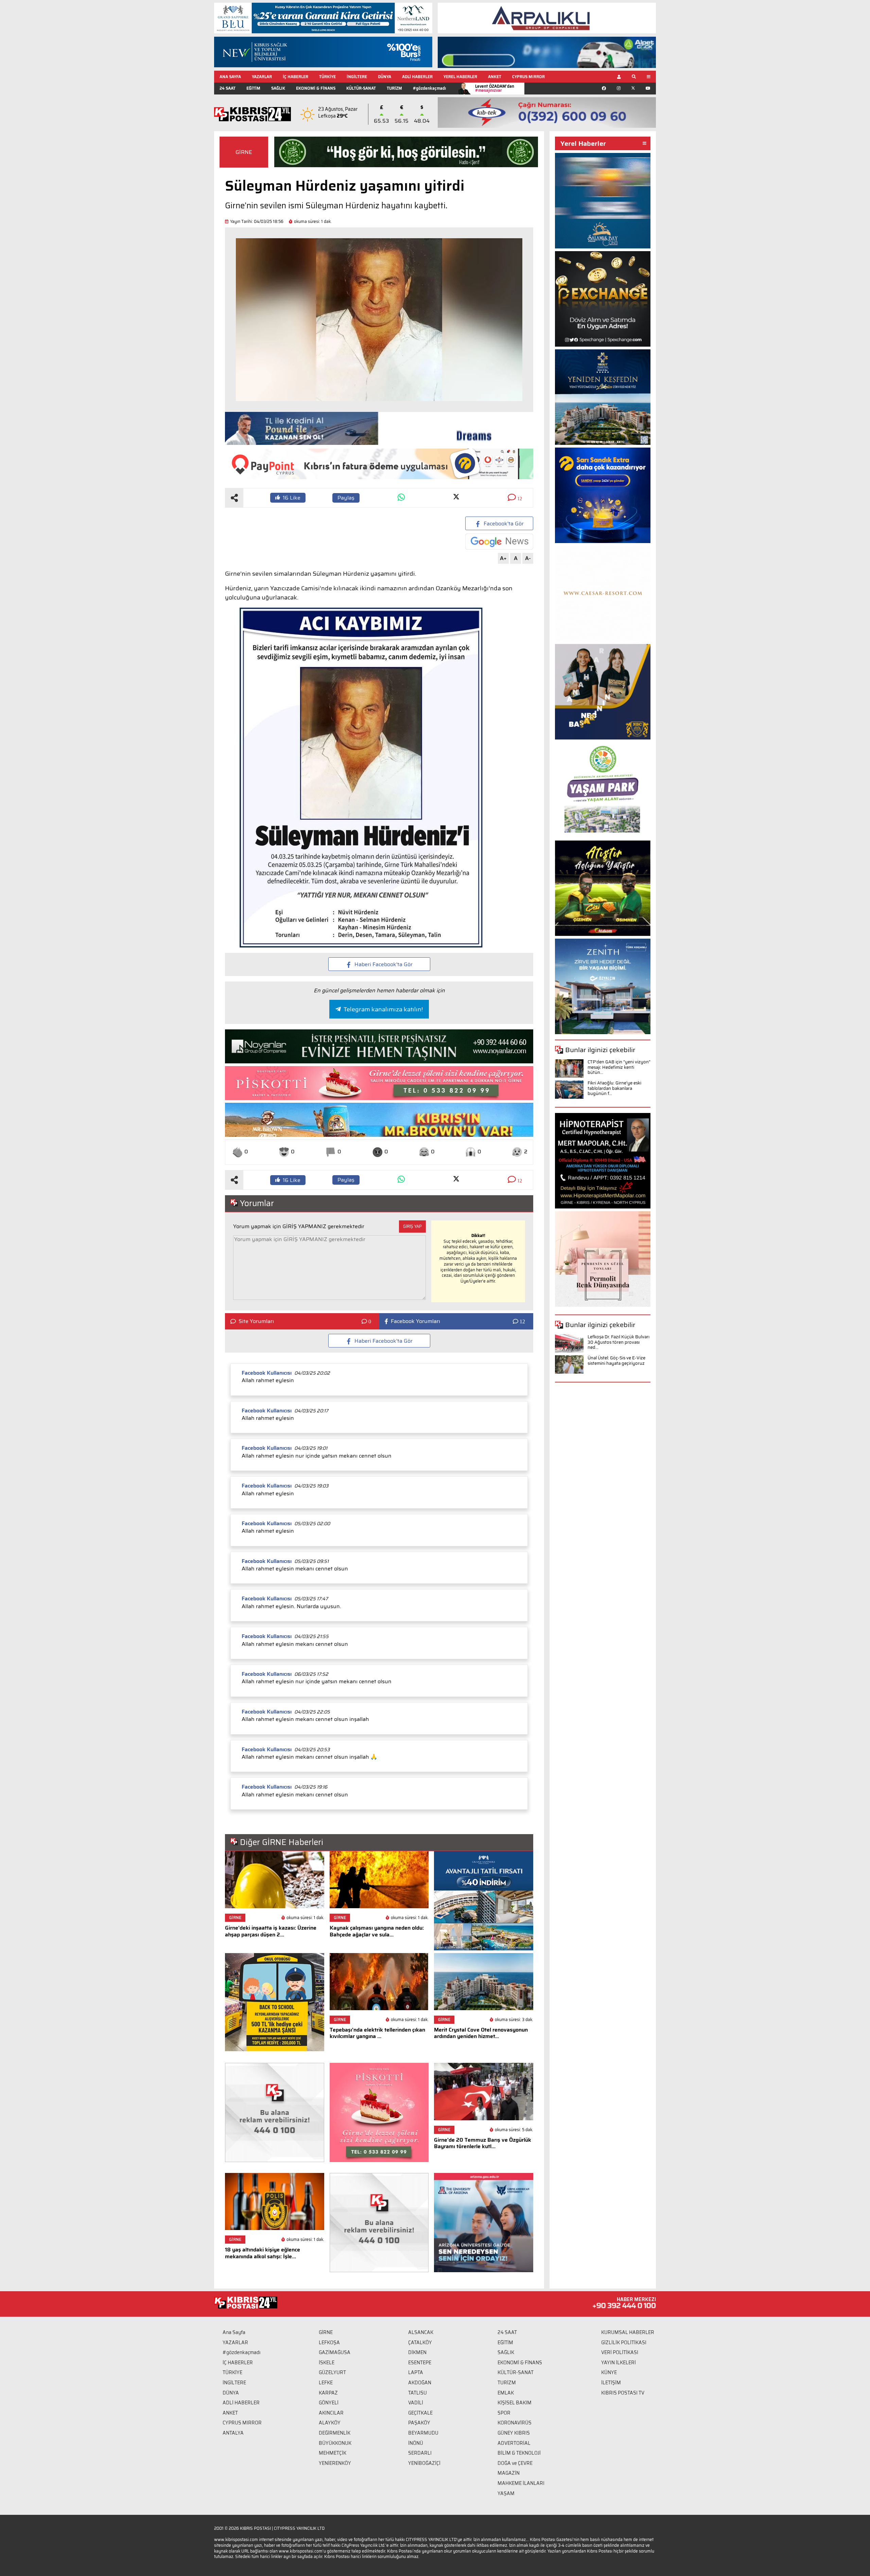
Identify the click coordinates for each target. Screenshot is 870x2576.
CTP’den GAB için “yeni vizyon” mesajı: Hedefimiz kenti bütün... (619, 1067)
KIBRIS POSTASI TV (623, 2393)
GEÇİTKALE (420, 2413)
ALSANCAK (421, 2332)
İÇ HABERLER (295, 77)
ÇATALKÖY (420, 2343)
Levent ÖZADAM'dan (495, 88)
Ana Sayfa (234, 2332)
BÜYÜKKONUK (335, 2443)
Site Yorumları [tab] (256, 1321)
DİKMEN (417, 2352)
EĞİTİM (253, 88)
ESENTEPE (420, 2363)
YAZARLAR (262, 77)
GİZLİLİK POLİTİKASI (624, 2343)
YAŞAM (506, 2493)
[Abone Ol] (499, 542)
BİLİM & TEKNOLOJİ (519, 2453)
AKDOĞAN (420, 2383)
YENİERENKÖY (335, 2463)
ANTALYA (233, 2433)
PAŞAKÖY (419, 2423)
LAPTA (416, 2372)
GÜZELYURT (332, 2372)
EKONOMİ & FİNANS (316, 88)
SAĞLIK (278, 88)
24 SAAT (228, 88)
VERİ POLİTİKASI (620, 2352)
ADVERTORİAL (514, 2443)
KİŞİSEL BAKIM (515, 2403)
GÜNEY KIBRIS (514, 2433)
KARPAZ (328, 2393)
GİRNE (244, 152)
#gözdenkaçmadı (429, 88)
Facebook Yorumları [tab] (415, 1321)
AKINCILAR (331, 2413)
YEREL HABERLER (460, 77)
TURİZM (394, 88)
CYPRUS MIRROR (528, 77)
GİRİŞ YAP (412, 1226)
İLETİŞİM (611, 2383)
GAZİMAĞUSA (335, 2352)
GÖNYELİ (329, 2403)
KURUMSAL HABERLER (628, 2332)
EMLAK (506, 2393)
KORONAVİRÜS (515, 2423)
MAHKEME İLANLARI (521, 2483)
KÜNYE (609, 2372)
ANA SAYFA (230, 77)
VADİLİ (416, 2403)
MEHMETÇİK (333, 2453)
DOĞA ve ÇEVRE (515, 2463)
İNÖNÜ (416, 2443)
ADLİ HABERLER (417, 77)
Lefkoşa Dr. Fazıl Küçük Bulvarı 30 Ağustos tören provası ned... (619, 1342)
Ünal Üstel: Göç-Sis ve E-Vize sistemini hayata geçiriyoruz (616, 1361)
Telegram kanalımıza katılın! (383, 1009)
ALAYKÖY (330, 2423)
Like (292, 498)
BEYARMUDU (423, 2433)
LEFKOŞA (329, 2343)
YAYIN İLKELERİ (619, 2363)
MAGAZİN (509, 2473)
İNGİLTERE (357, 77)
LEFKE (326, 2383)
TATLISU (417, 2393)
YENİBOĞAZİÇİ (424, 2463)
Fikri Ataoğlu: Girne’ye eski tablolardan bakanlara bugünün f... (614, 1088)
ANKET (495, 77)
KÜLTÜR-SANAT (361, 88)
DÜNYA (385, 77)
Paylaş (346, 498)
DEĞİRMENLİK (335, 2433)
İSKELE (327, 2363)
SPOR (504, 2413)
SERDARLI (420, 2453)
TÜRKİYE (327, 77)
